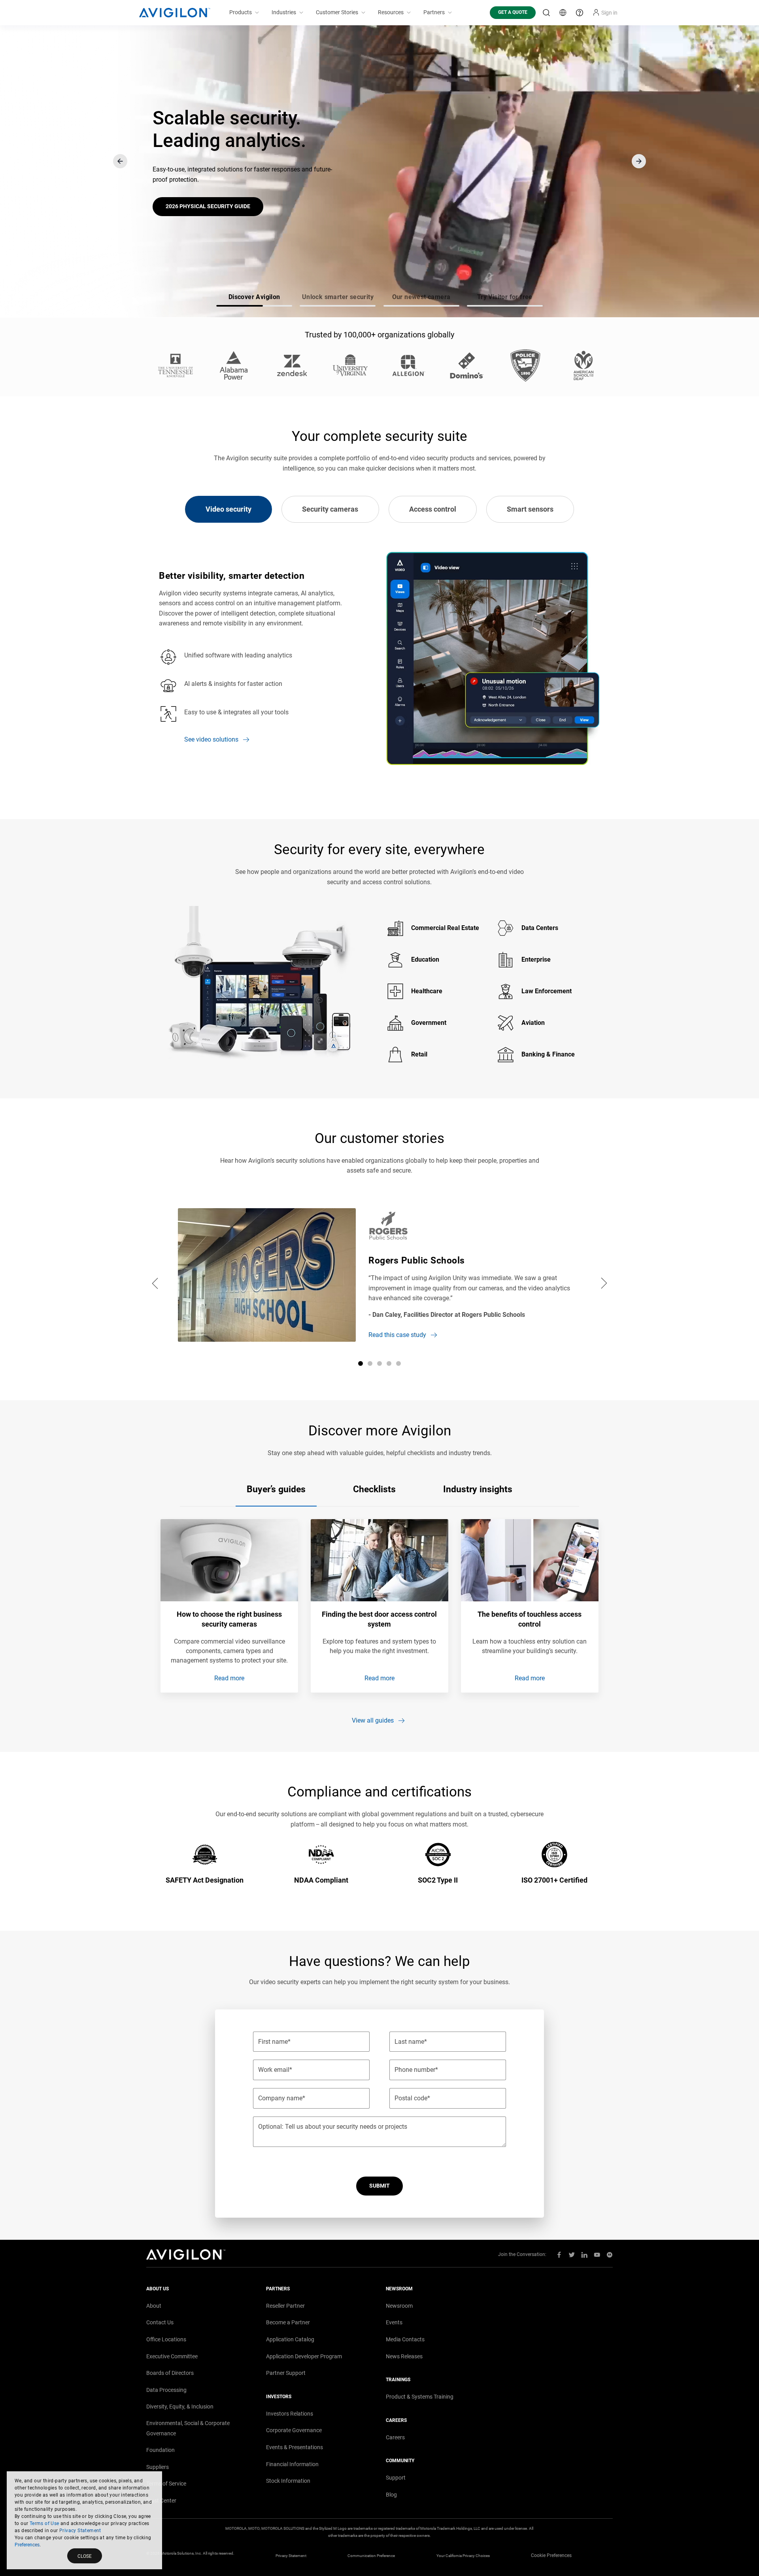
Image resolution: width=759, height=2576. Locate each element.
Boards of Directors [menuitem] (170, 2373)
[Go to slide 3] (379, 1363)
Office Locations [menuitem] (166, 2339)
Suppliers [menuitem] (158, 2467)
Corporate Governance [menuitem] (294, 2430)
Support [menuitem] (396, 2478)
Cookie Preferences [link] (551, 2555)
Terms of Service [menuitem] (166, 2484)
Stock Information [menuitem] (288, 2481)
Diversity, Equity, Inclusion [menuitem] (180, 2407)
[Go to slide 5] (398, 1363)
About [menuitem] (154, 2306)
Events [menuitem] (394, 2322)
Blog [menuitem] (391, 2495)
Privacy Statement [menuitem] (291, 2556)
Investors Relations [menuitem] (290, 2414)
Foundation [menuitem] (160, 2450)
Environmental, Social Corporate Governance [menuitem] (188, 2428)
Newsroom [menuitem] (399, 2306)
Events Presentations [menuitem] (295, 2447)
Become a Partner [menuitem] (288, 2322)
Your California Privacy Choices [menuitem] (463, 2556)
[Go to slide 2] (370, 1363)
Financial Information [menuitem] (292, 2464)
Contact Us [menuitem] (160, 2322)
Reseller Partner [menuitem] (285, 2306)
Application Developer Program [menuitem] (304, 2356)
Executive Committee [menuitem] (172, 2356)
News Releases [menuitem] (404, 2356)
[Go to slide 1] (361, 1363)
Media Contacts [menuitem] (405, 2339)
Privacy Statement (80, 2531)
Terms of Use (44, 2523)
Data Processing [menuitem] (166, 2390)
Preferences (27, 2545)
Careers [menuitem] (395, 2437)
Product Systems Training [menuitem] (420, 2397)
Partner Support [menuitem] (286, 2373)
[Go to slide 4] (389, 1363)
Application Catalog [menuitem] (290, 2339)
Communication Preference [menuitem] (371, 2556)
